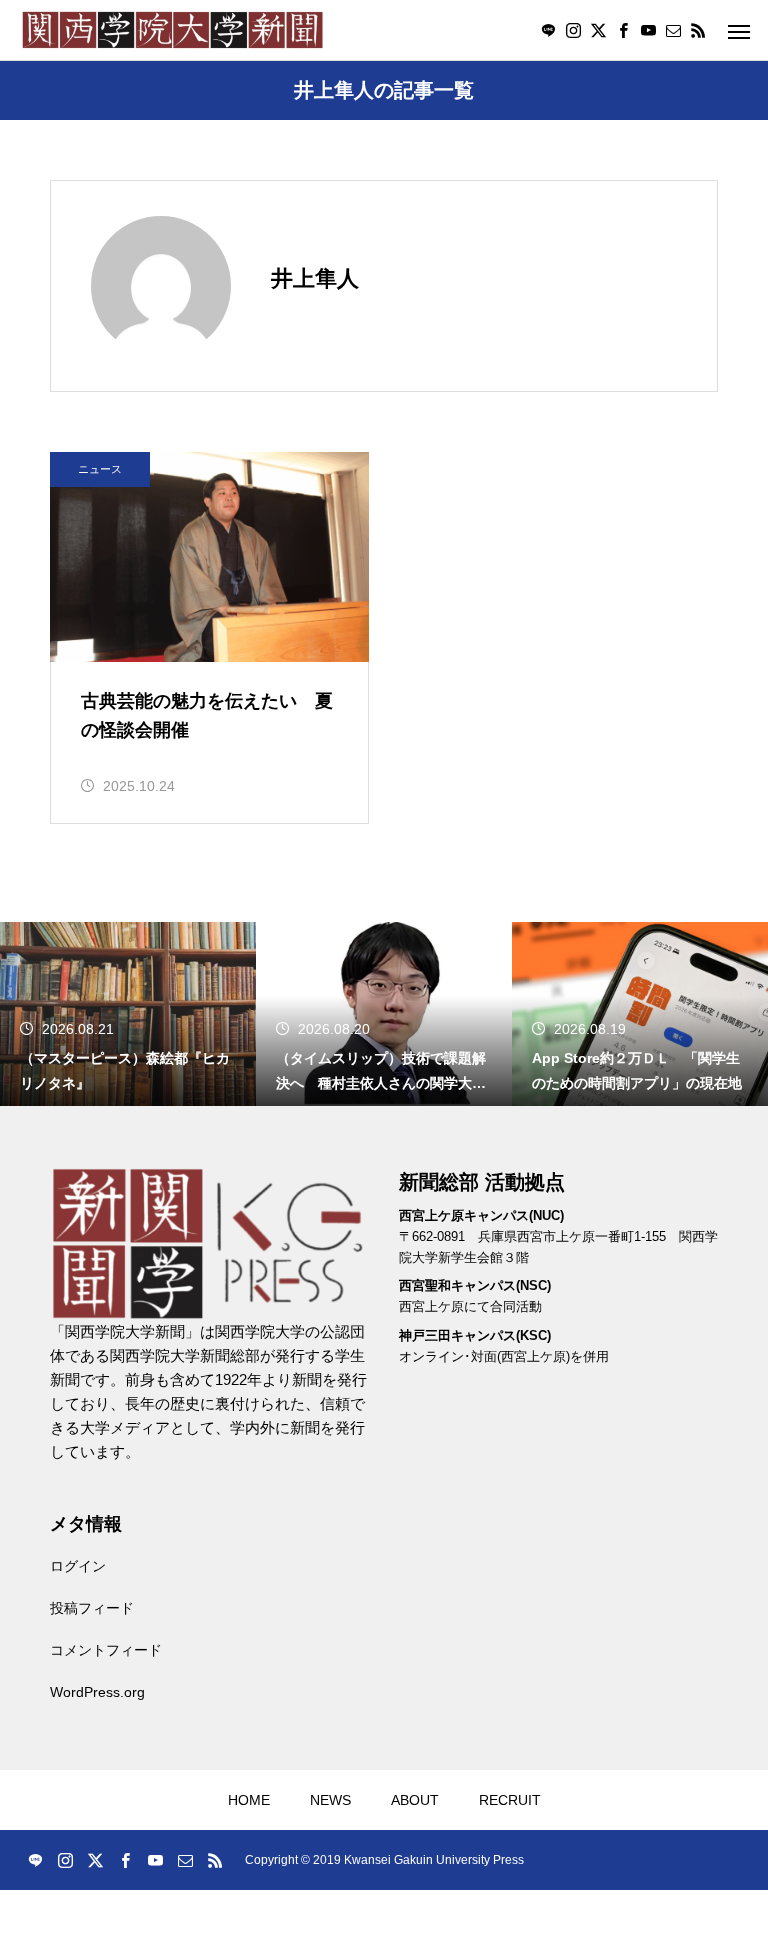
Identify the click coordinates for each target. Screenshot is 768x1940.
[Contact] (673, 30)
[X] (598, 30)
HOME (249, 1800)
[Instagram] (573, 30)
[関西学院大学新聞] (172, 30)
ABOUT (415, 1800)
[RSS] (698, 30)
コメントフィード (106, 1650)
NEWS (330, 1800)
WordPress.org (97, 1692)
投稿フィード (92, 1608)
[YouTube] (648, 30)
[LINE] (548, 30)
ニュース (100, 469)
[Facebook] (623, 30)
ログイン (78, 1566)
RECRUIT (510, 1800)
